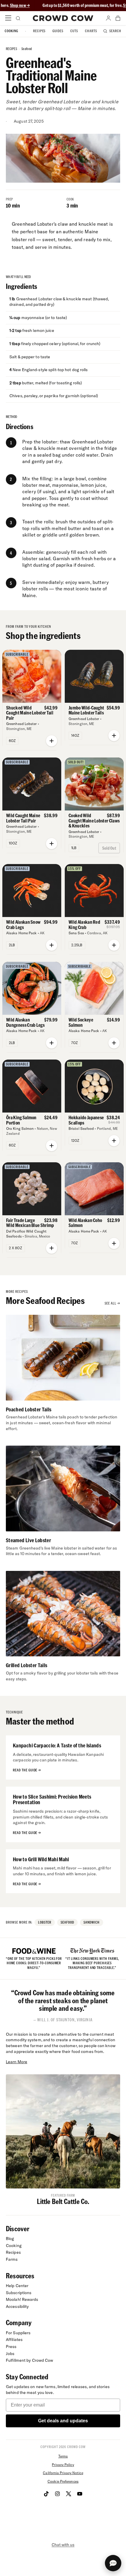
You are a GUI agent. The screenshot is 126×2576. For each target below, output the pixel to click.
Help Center (17, 2286)
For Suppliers (18, 2333)
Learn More (17, 2062)
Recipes (39, 31)
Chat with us (63, 2545)
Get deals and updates (63, 2421)
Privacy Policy (63, 2465)
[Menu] (8, 18)
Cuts (74, 31)
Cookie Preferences (63, 2481)
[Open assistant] (113, 2563)
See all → (112, 1303)
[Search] (18, 18)
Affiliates (14, 2340)
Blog (10, 2239)
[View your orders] (118, 18)
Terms (63, 2456)
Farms (12, 2259)
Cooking (11, 31)
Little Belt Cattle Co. (63, 2201)
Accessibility (17, 2306)
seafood (27, 49)
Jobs (10, 2354)
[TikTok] (46, 2494)
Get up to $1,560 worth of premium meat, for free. (58, 5)
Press (11, 2347)
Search (115, 31)
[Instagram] (57, 2494)
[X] (69, 2494)
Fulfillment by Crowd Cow (30, 2360)
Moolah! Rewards (22, 2299)
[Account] (108, 18)
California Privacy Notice (63, 2473)
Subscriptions (19, 2293)
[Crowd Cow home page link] (63, 18)
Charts (91, 31)
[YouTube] (80, 2494)
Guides (58, 31)
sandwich (92, 1922)
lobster (45, 1922)
